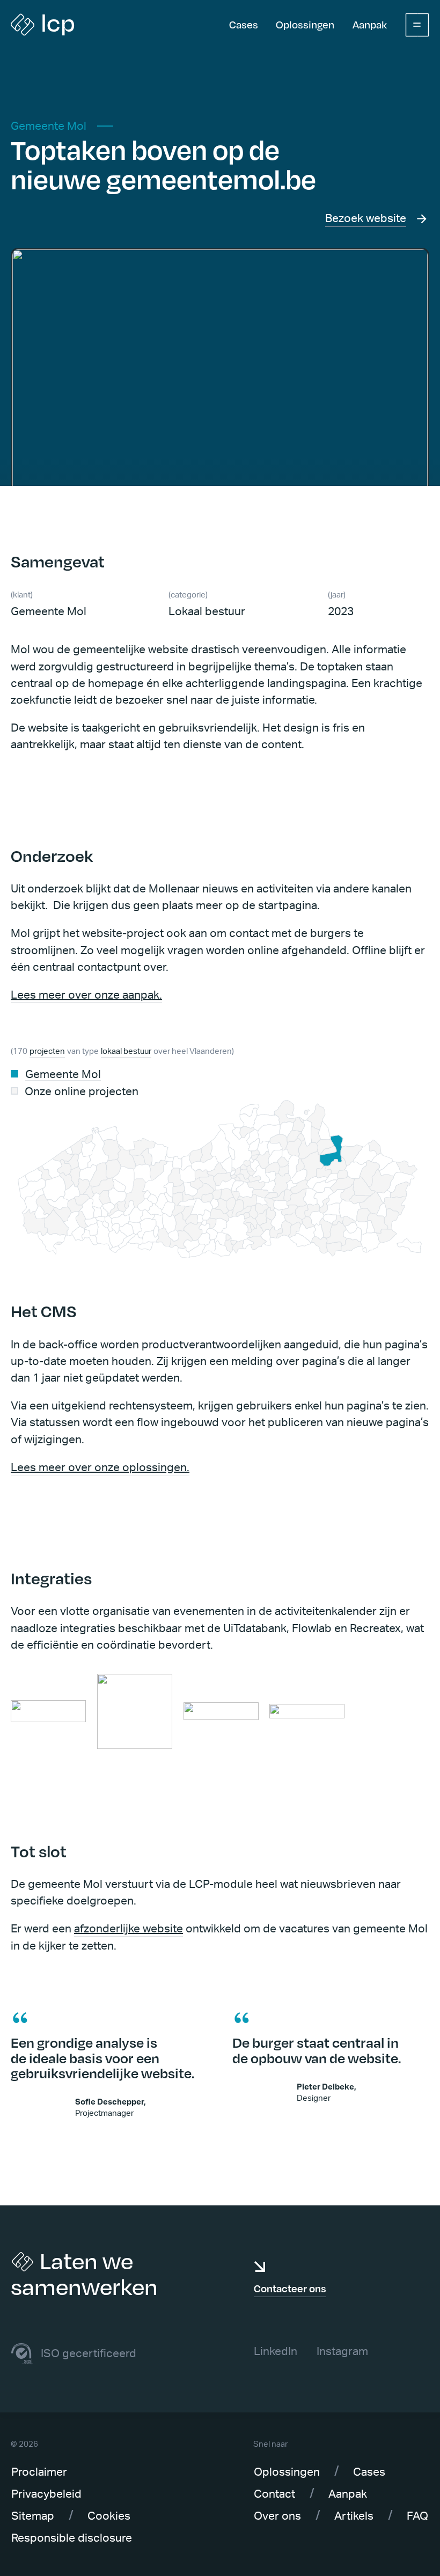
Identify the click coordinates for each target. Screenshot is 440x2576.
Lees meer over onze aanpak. (86, 995)
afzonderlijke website (129, 1929)
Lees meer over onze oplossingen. (100, 1468)
